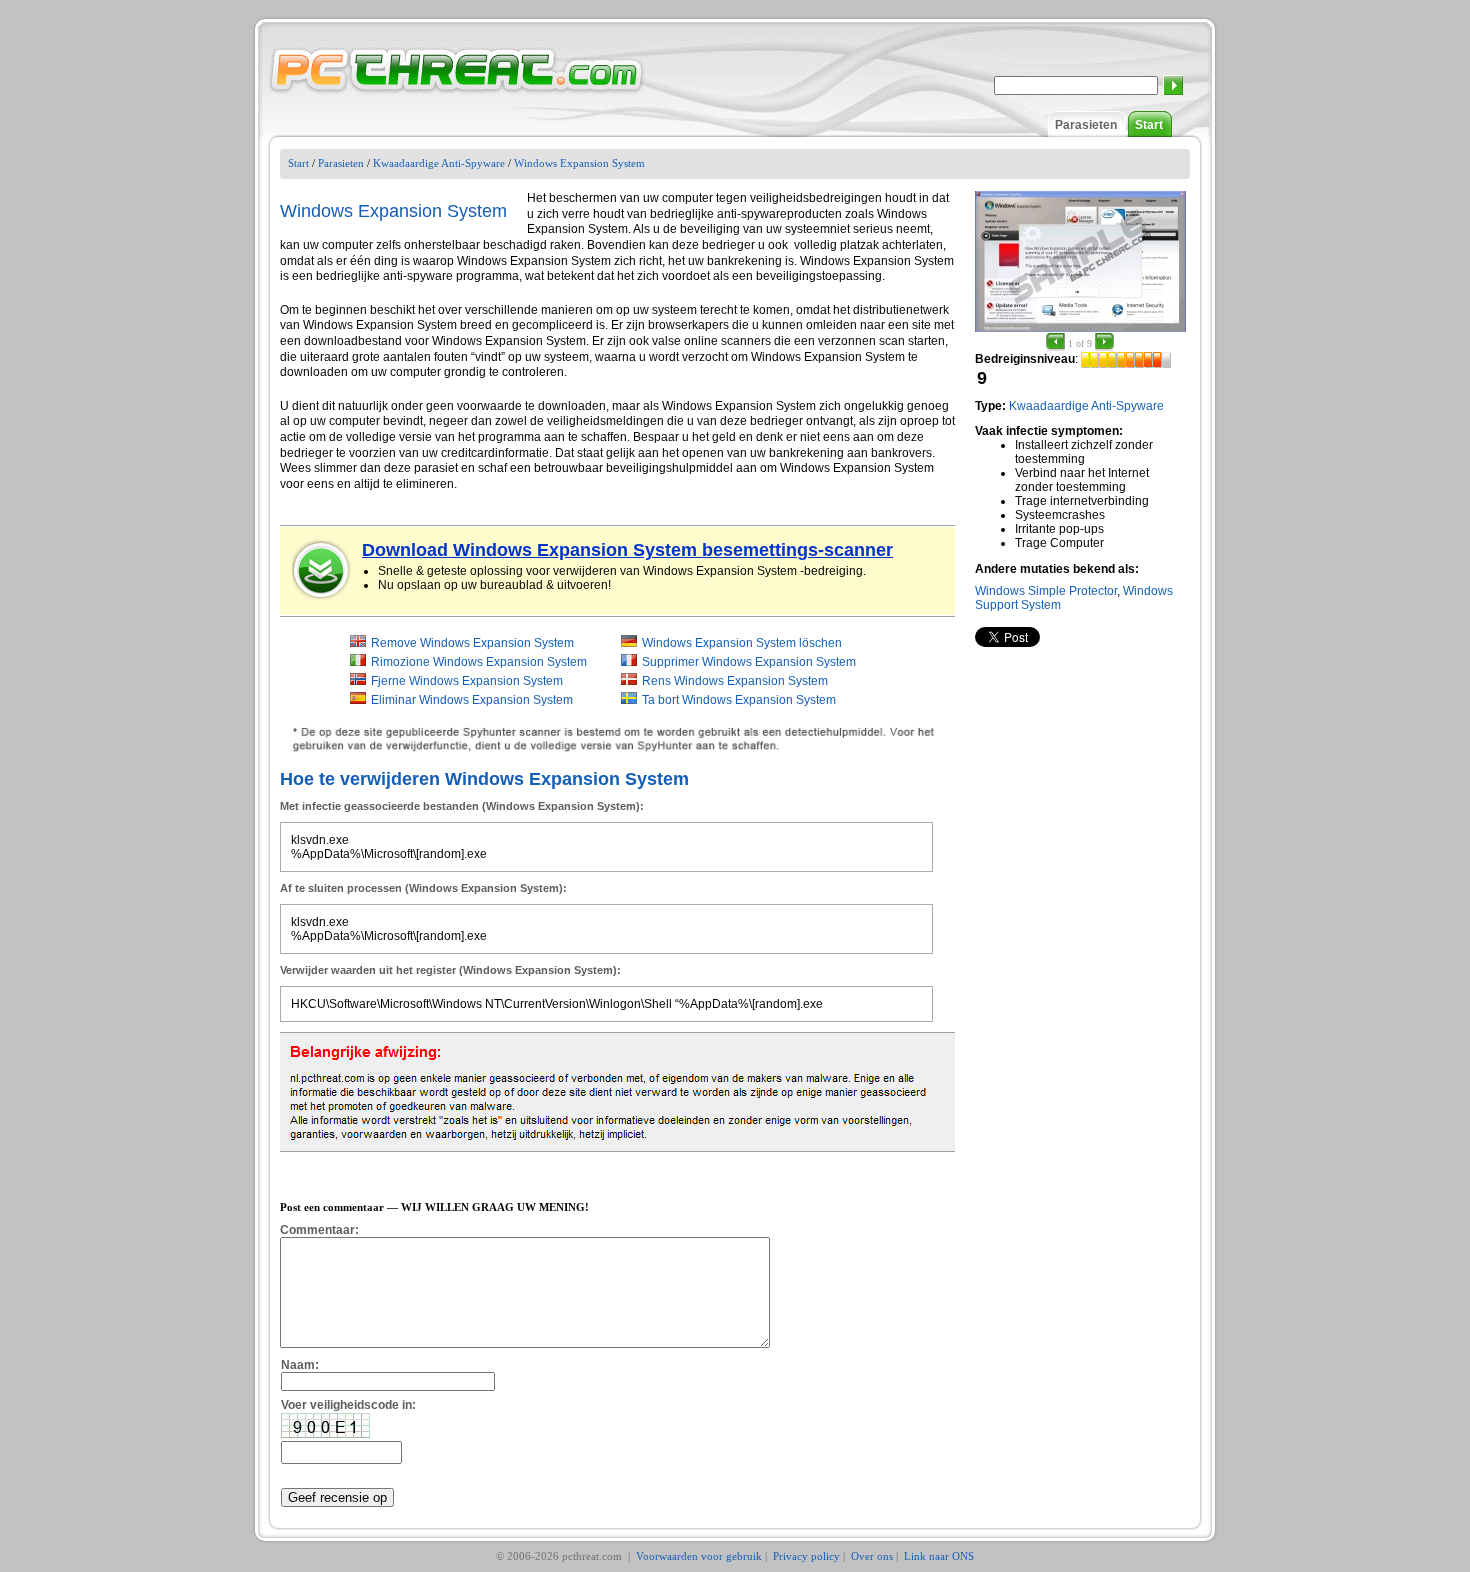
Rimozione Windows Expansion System (479, 662)
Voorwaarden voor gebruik (699, 1556)
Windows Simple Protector (1046, 591)
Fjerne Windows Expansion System (467, 681)
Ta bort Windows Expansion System (739, 700)
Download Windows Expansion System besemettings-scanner (627, 550)
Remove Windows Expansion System (472, 643)
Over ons (872, 1556)
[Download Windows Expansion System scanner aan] (322, 570)
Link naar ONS (939, 1556)
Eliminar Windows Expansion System (472, 700)
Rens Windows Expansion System (735, 681)
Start (1149, 125)
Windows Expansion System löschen (742, 643)
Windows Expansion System (579, 163)
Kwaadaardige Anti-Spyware (439, 163)
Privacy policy (806, 1556)
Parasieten (1086, 125)
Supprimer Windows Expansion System (749, 662)
